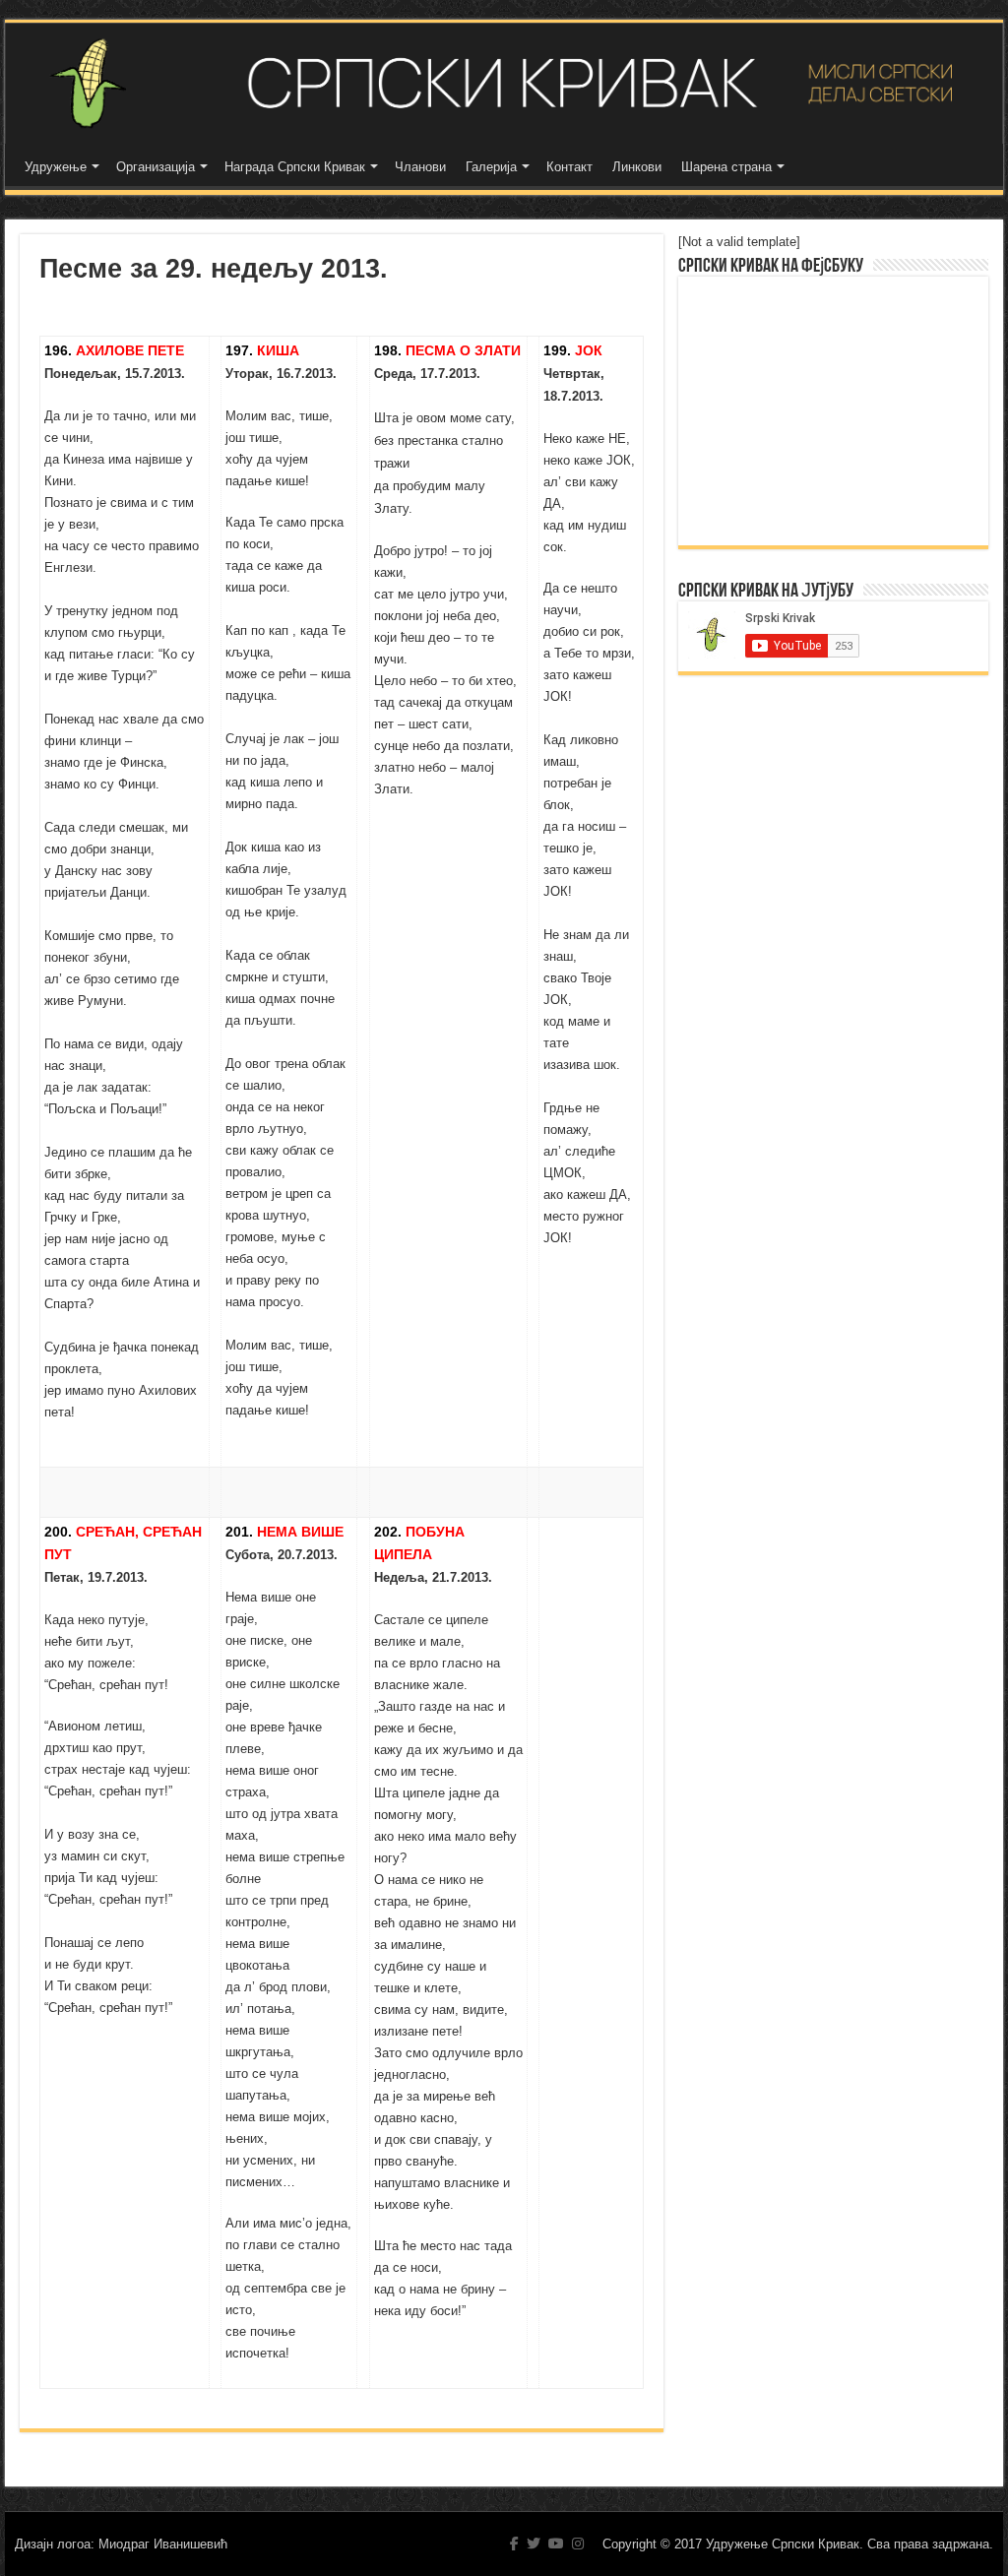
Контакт (569, 167)
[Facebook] (514, 2544)
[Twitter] (534, 2544)
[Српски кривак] (504, 83)
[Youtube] (556, 2544)
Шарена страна (726, 167)
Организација (156, 167)
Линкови (637, 167)
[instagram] (578, 2544)
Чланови (420, 167)
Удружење (56, 167)
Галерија (491, 167)
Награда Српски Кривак (295, 167)
